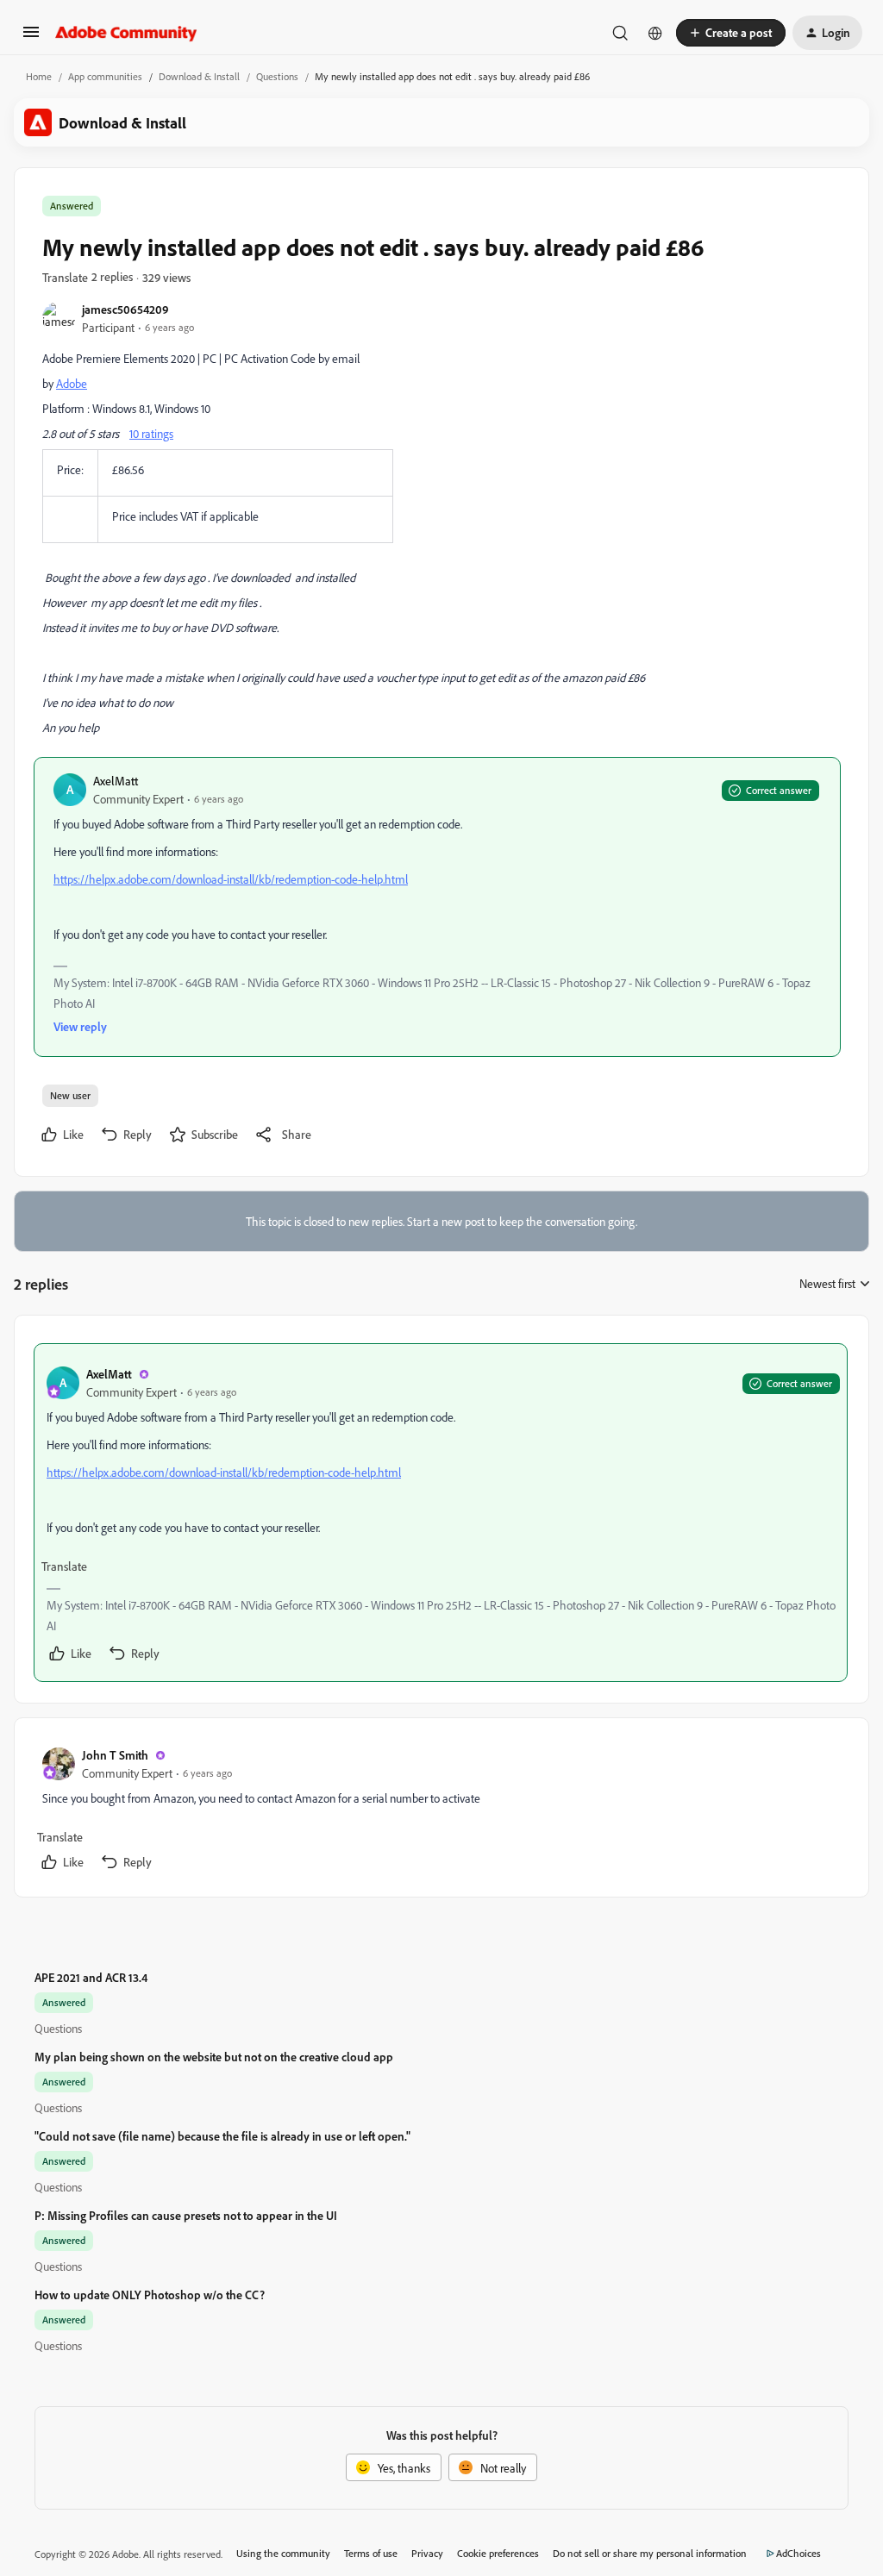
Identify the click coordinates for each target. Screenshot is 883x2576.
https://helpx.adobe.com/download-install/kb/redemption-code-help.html (231, 879)
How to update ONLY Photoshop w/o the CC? (150, 2295)
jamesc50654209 (125, 309)
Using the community (283, 2553)
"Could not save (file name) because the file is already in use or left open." (222, 2136)
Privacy (427, 2553)
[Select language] (655, 33)
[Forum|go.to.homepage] (126, 33)
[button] (31, 38)
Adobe (72, 383)
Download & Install (199, 76)
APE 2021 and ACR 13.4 (91, 1977)
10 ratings (151, 433)
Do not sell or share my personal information (650, 2553)
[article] (441, 1513)
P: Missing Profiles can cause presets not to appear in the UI (186, 2215)
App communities (105, 76)
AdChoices (798, 2553)
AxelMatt (116, 781)
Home (39, 76)
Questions (277, 76)
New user (70, 1095)
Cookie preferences (498, 2553)
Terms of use (371, 2553)
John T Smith (115, 1755)
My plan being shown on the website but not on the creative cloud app (214, 2057)
